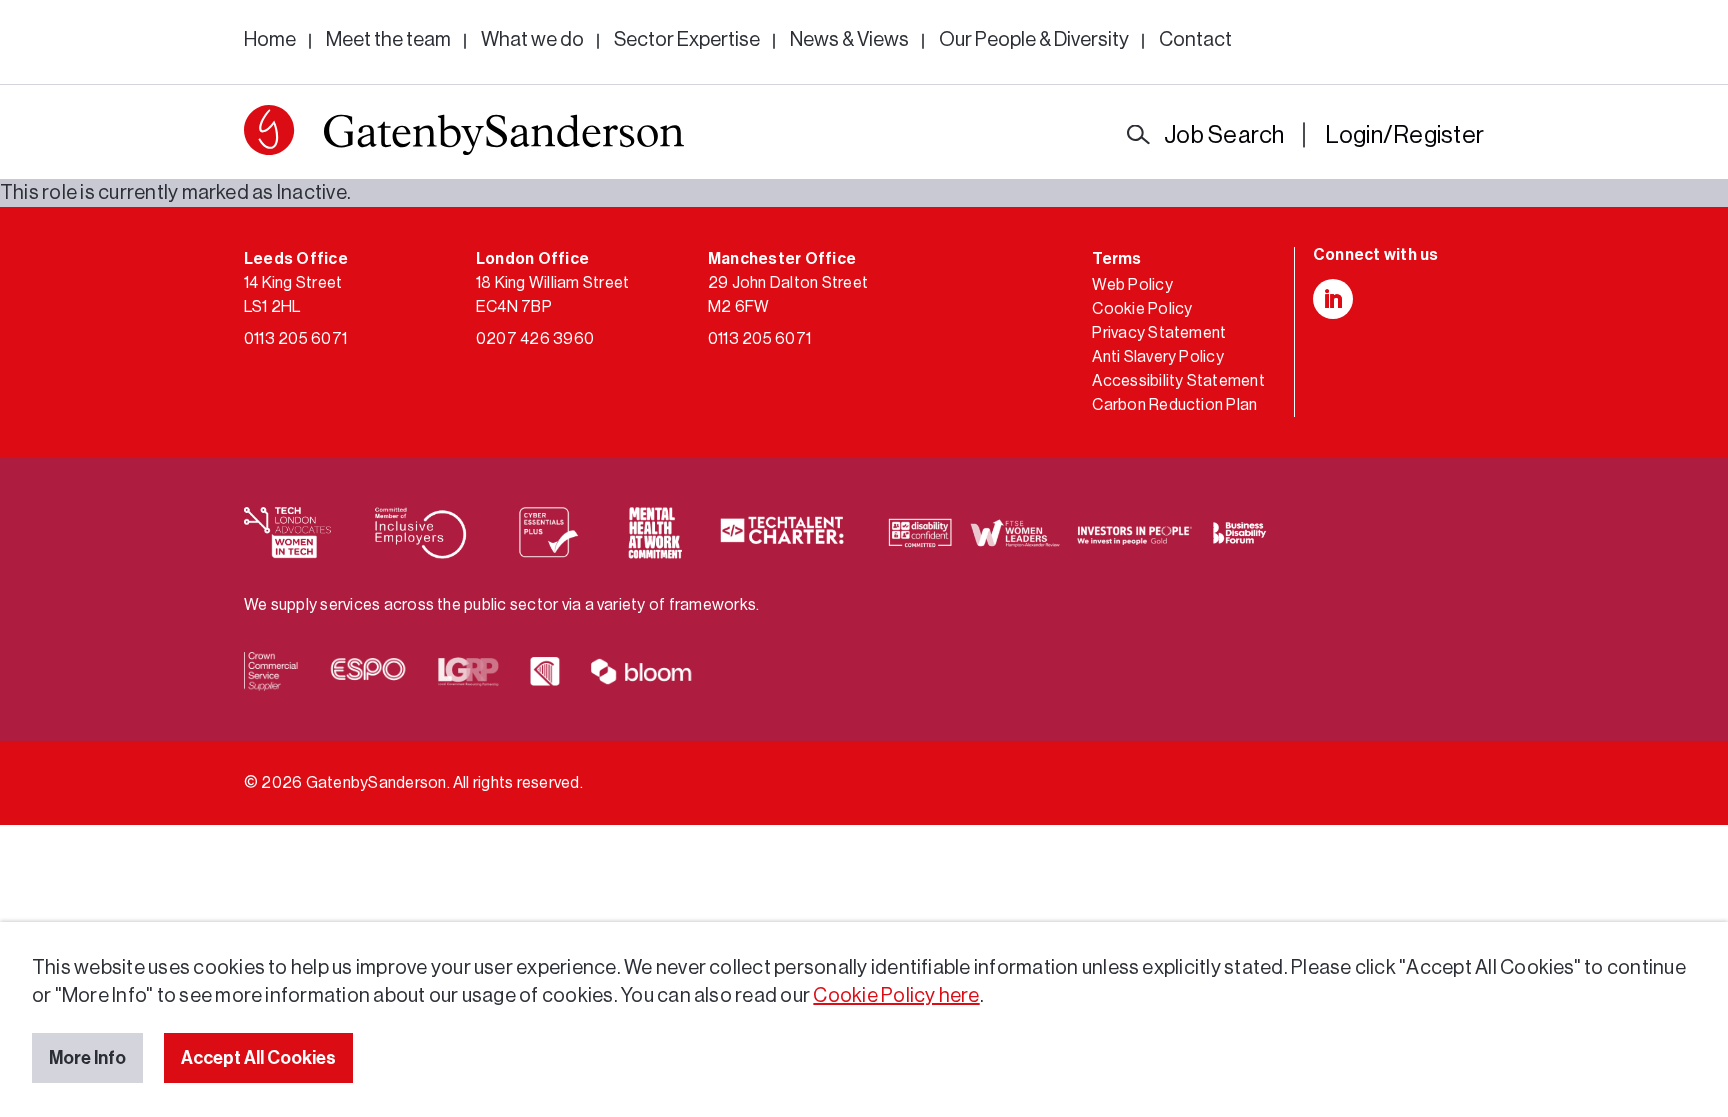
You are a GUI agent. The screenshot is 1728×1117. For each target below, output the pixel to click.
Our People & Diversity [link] (1034, 40)
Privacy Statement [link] (1159, 333)
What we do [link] (532, 40)
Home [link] (270, 40)
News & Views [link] (849, 40)
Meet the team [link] (388, 40)
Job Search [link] (1224, 135)
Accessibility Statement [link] (1178, 381)
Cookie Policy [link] (1142, 309)
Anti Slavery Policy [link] (1158, 357)
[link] (464, 134)
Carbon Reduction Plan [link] (1174, 405)
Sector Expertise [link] (687, 40)
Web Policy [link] (1132, 285)
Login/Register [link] (1404, 135)
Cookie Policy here (896, 996)
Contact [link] (1195, 40)
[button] (269, 130)
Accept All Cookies (258, 1058)
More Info (87, 1058)
